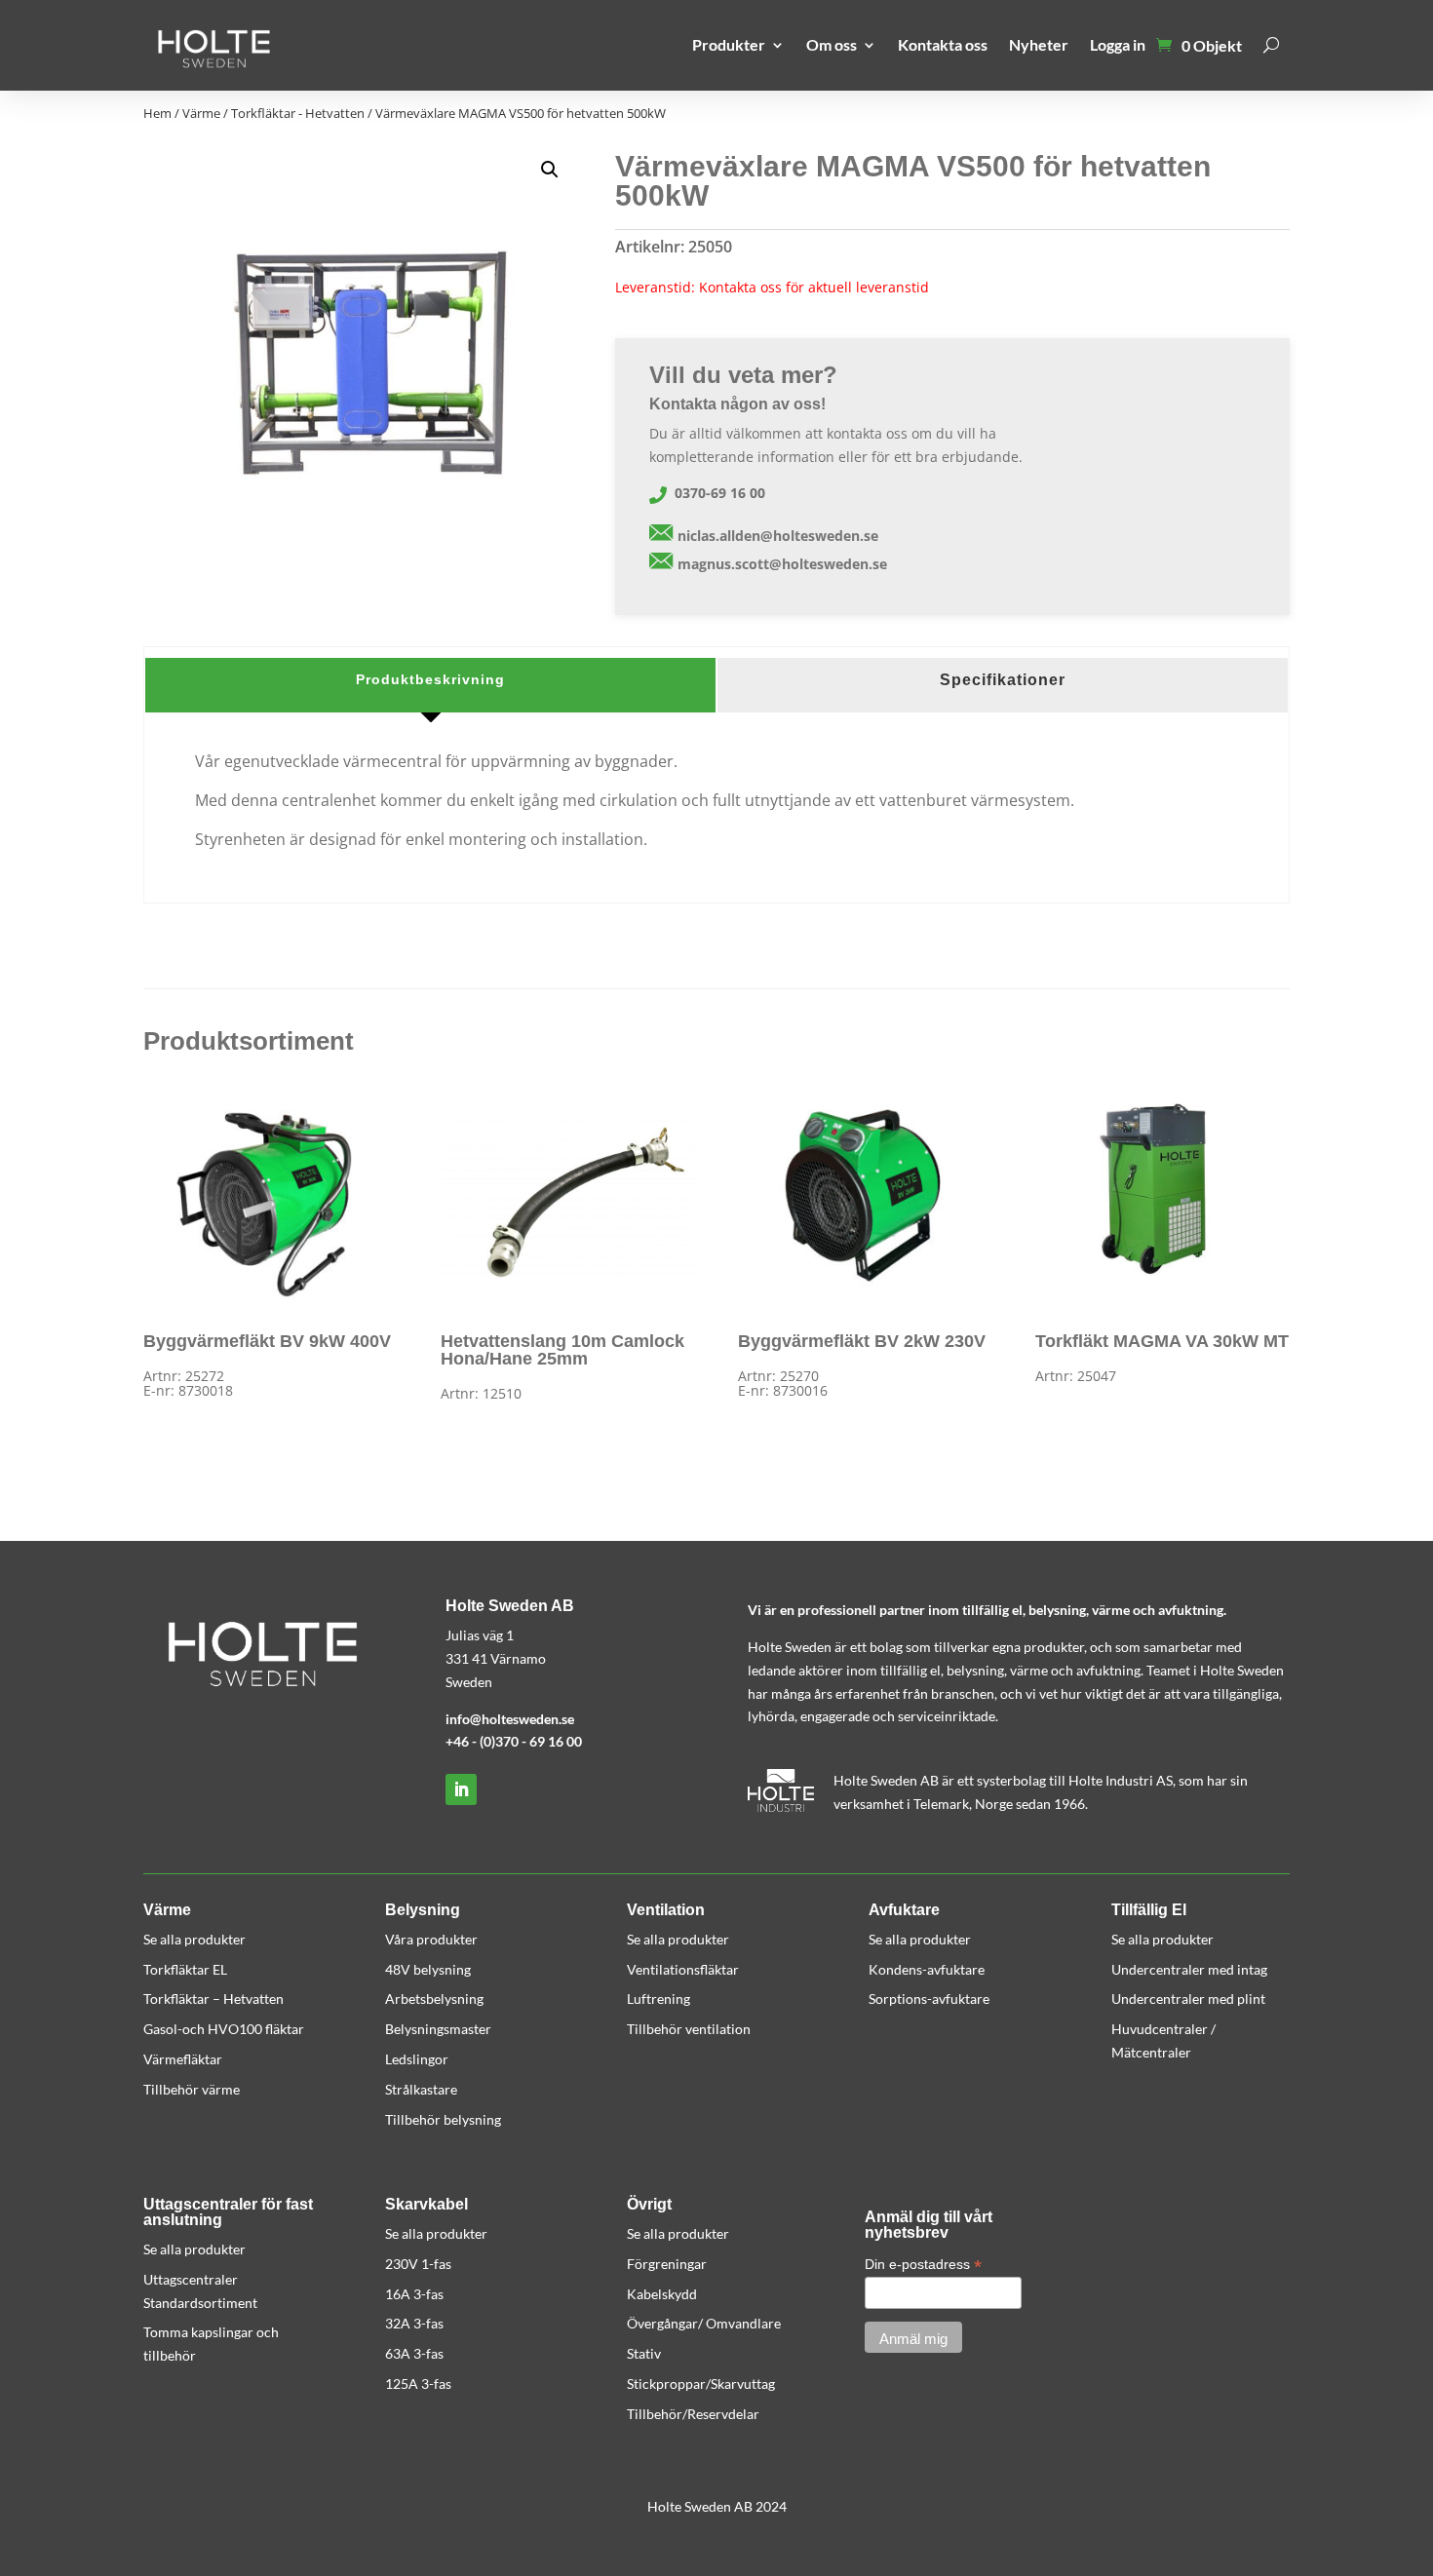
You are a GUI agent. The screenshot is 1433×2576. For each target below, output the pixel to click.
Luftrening (658, 1999)
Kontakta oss (943, 44)
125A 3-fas (418, 2384)
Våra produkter (431, 1939)
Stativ (644, 2353)
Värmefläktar (183, 2059)
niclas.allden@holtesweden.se (778, 536)
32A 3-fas (414, 2323)
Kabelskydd (662, 2294)
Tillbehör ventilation (689, 2029)
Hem (157, 113)
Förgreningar (667, 2264)
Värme (201, 113)
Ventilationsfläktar (683, 1969)
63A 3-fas (414, 2353)
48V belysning (428, 1969)
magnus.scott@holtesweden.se (782, 564)
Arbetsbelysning (434, 1999)
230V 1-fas (418, 2264)
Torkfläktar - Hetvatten (298, 113)
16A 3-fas (414, 2294)
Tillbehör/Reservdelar (693, 2414)
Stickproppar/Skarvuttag (701, 2384)
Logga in (1118, 44)
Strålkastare (421, 2089)
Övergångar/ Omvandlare (704, 2323)
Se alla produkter (194, 1939)
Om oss (832, 44)
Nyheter (1039, 44)
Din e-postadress (923, 2265)
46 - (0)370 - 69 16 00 (518, 1741)
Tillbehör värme (192, 2089)
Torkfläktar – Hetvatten (213, 1999)
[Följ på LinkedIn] (461, 1789)
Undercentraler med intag (1189, 1969)
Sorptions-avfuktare (929, 1999)
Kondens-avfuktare (927, 1969)
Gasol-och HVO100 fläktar (224, 2029)
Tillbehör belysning (443, 2119)
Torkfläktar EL (185, 1969)
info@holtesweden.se (510, 1719)
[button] (550, 170)
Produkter (729, 44)
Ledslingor (417, 2059)
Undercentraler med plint (1188, 1999)
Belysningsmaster (438, 2029)
